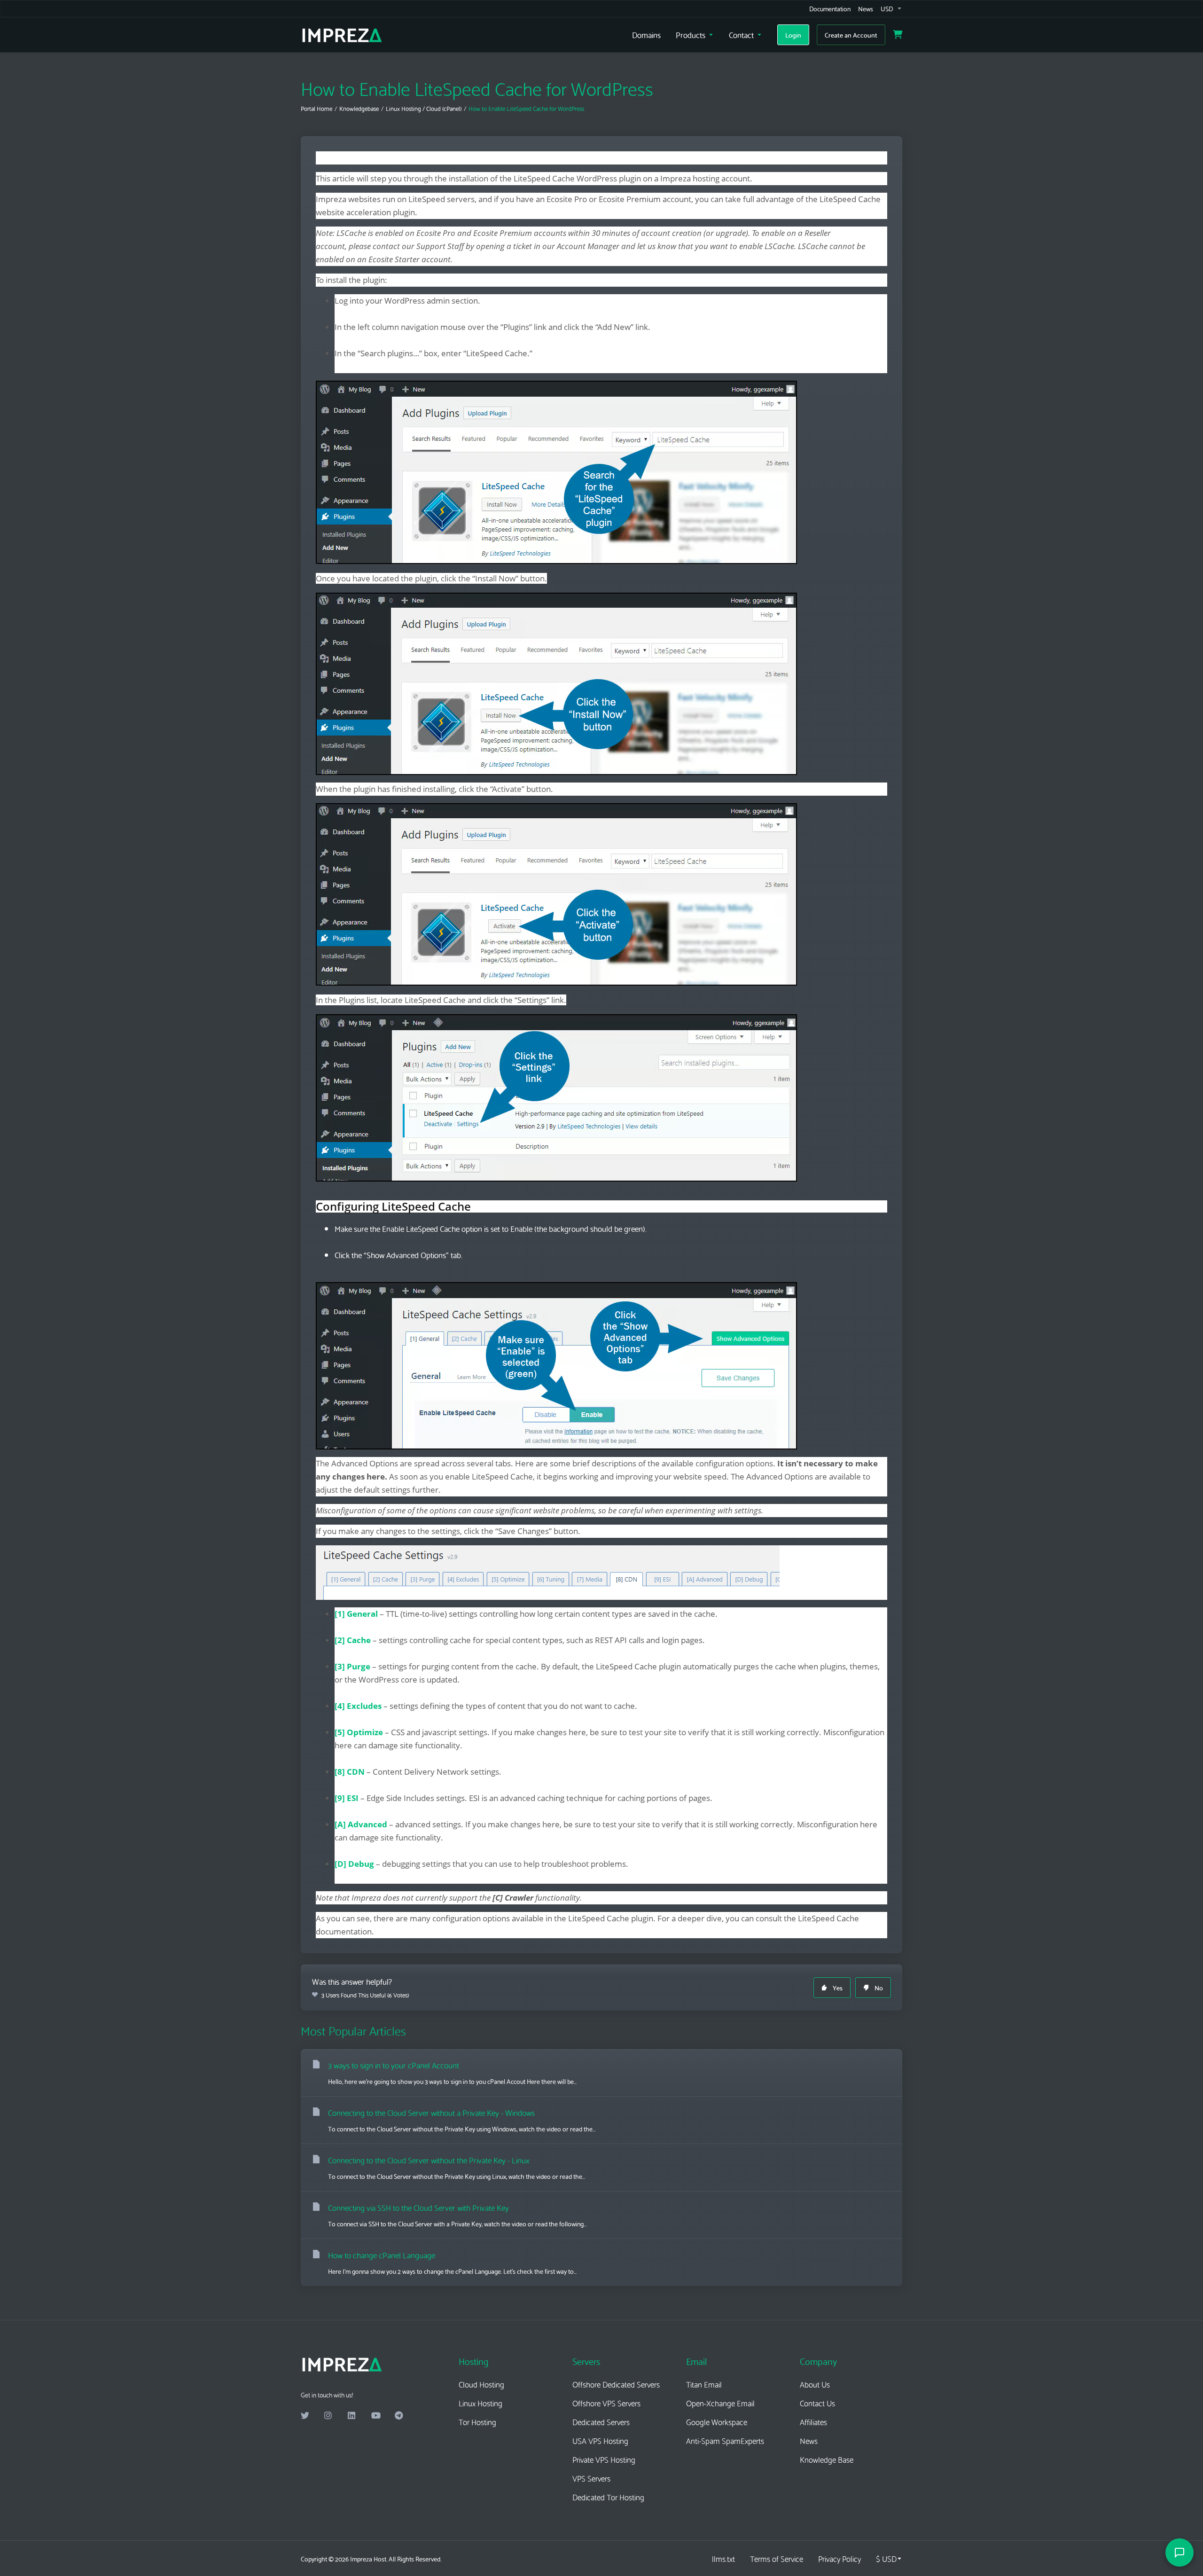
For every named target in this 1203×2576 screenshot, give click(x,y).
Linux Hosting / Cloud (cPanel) (424, 108)
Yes (838, 1988)
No (879, 1988)
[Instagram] (328, 2416)
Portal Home (316, 108)
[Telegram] (399, 2416)
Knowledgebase (359, 108)
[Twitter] (305, 2416)
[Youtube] (375, 2416)
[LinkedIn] (352, 2416)
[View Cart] (898, 35)
